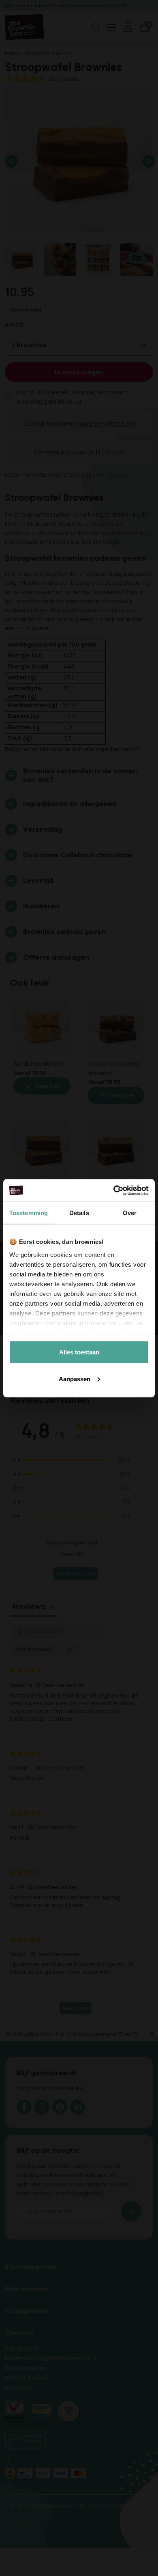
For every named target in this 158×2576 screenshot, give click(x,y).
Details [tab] (79, 1213)
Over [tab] (130, 1213)
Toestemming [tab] (29, 1213)
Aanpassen (75, 1379)
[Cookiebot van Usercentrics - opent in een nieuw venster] (114, 1190)
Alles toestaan (79, 1352)
